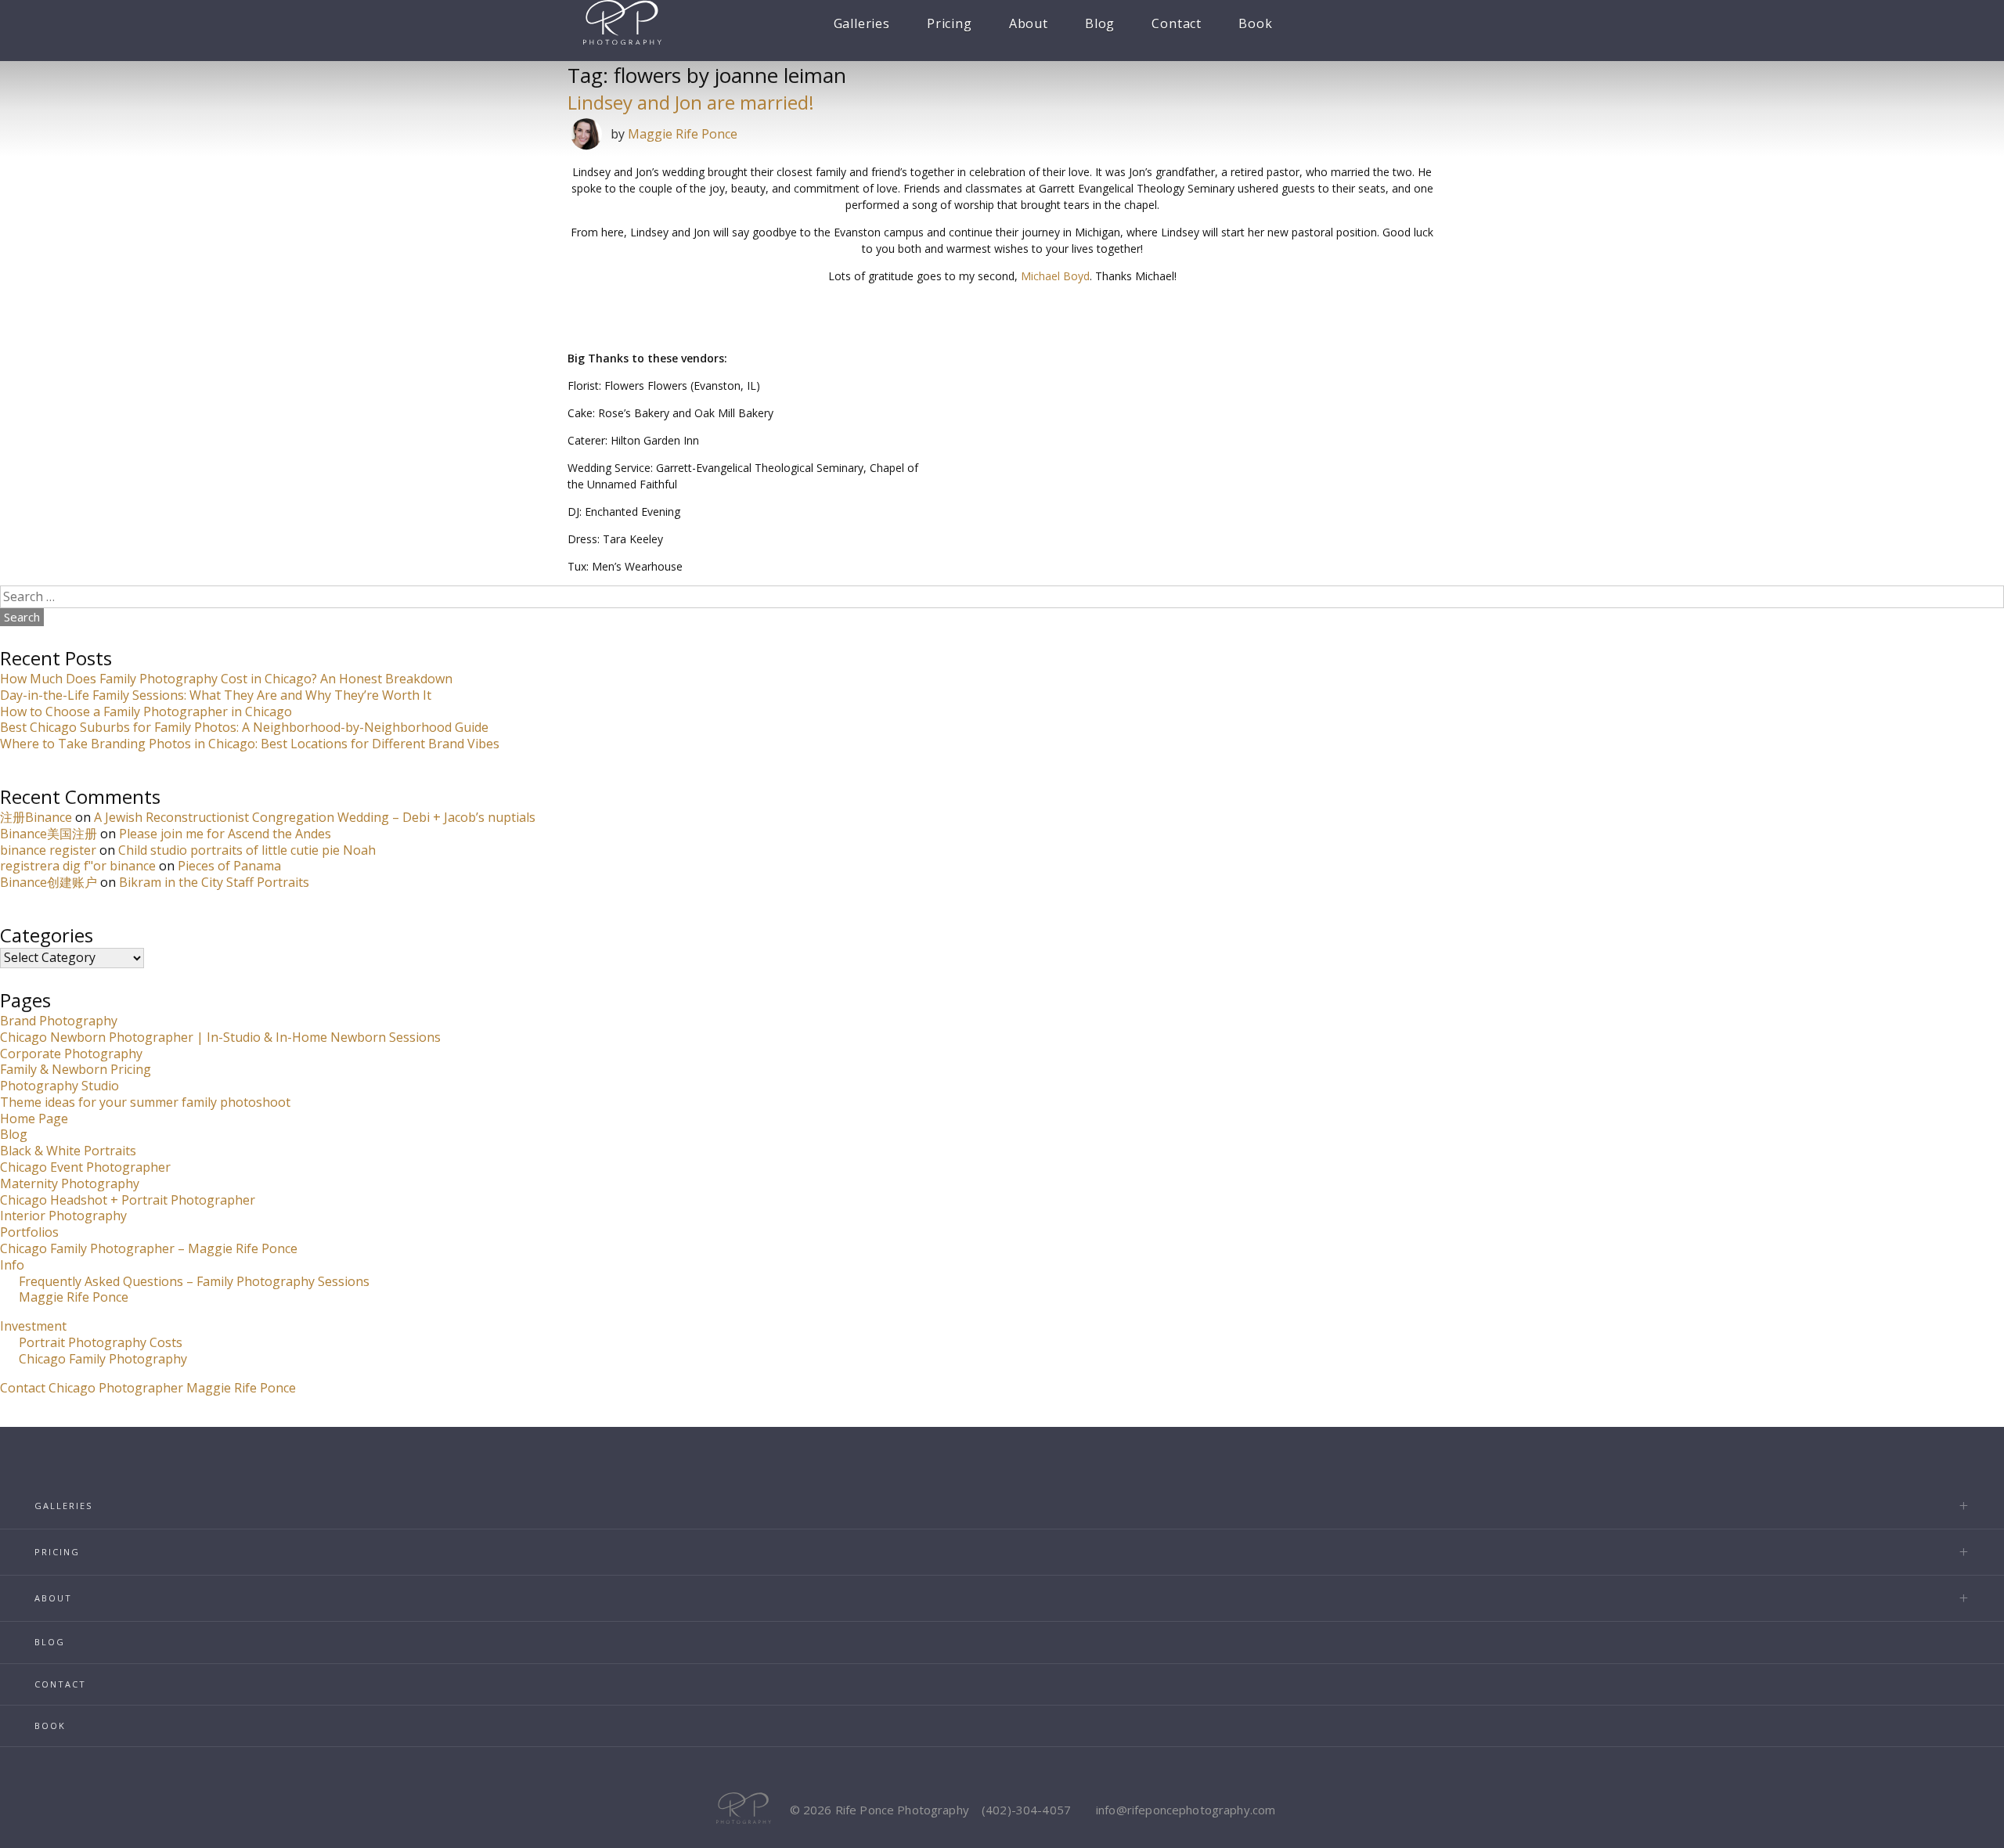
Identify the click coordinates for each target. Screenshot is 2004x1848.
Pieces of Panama (229, 866)
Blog (1100, 23)
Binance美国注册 (49, 834)
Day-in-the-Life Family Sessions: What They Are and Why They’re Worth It (216, 695)
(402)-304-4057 (1026, 1810)
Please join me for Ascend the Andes (225, 834)
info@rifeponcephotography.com (1186, 1810)
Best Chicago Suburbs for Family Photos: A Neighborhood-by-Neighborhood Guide (244, 727)
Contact (1177, 23)
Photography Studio (59, 1086)
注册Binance (36, 817)
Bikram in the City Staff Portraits (214, 882)
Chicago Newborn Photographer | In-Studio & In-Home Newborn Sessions (220, 1037)
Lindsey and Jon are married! (691, 102)
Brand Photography (59, 1021)
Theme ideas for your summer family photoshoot (145, 1102)
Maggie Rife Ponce (683, 134)
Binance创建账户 (49, 882)
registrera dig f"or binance (78, 866)
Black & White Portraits (68, 1151)
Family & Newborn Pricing (76, 1069)
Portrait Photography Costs (101, 1342)
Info (12, 1265)
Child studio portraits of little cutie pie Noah (247, 850)
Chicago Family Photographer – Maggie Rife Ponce (149, 1248)
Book (1255, 23)
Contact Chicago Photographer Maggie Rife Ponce (148, 1388)
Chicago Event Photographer (85, 1167)
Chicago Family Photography (103, 1359)
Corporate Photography (71, 1054)
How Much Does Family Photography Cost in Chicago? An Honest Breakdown (226, 679)
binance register (48, 850)
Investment (33, 1326)
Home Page (34, 1119)
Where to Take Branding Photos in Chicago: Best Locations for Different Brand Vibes (250, 744)
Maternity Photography (70, 1183)
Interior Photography (63, 1216)
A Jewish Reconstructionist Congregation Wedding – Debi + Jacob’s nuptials (315, 817)
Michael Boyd (1055, 276)
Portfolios (29, 1232)
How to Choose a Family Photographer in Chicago (146, 711)
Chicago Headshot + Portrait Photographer (128, 1200)
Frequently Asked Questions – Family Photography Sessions (194, 1281)
